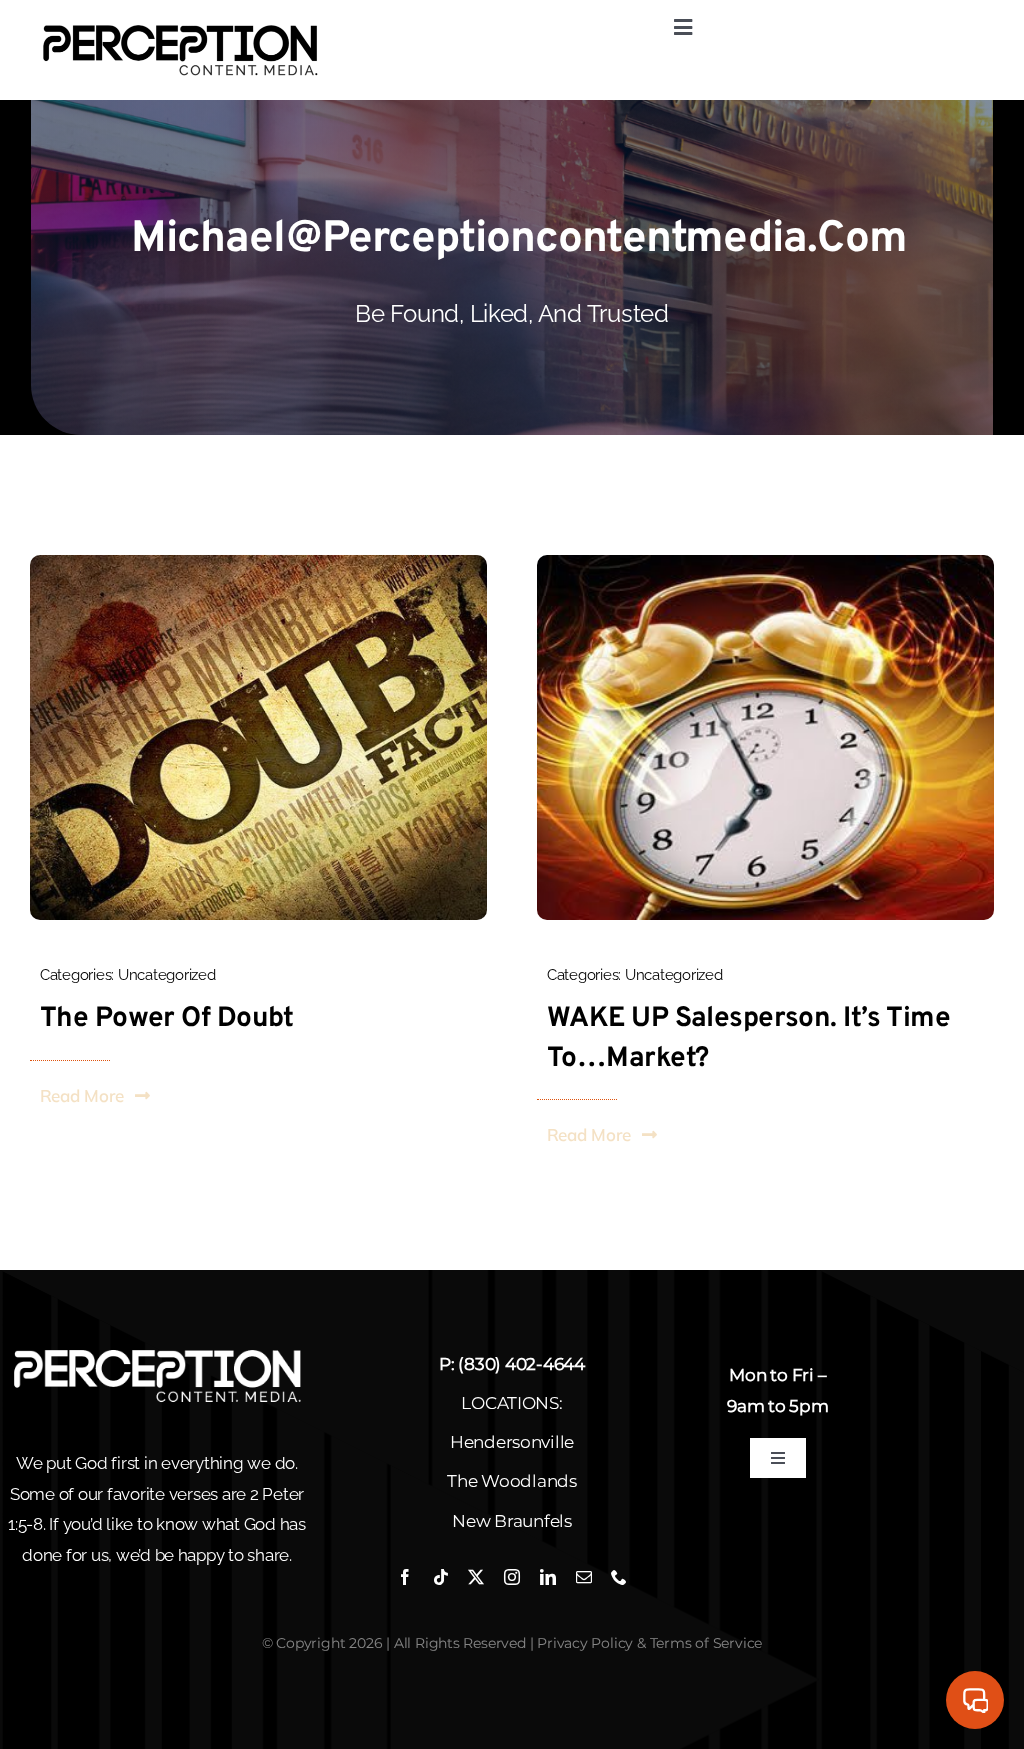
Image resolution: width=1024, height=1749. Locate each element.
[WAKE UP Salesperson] (765, 563)
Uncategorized (167, 975)
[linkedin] (548, 1577)
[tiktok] (441, 1577)
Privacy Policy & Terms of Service (649, 1643)
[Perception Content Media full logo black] (180, 27)
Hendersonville (512, 1442)
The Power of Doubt (167, 1019)
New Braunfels (512, 1521)
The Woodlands (512, 1481)
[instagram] (512, 1577)
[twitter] (476, 1577)
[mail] (584, 1577)
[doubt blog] (258, 563)
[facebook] (405, 1577)
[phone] (619, 1577)
